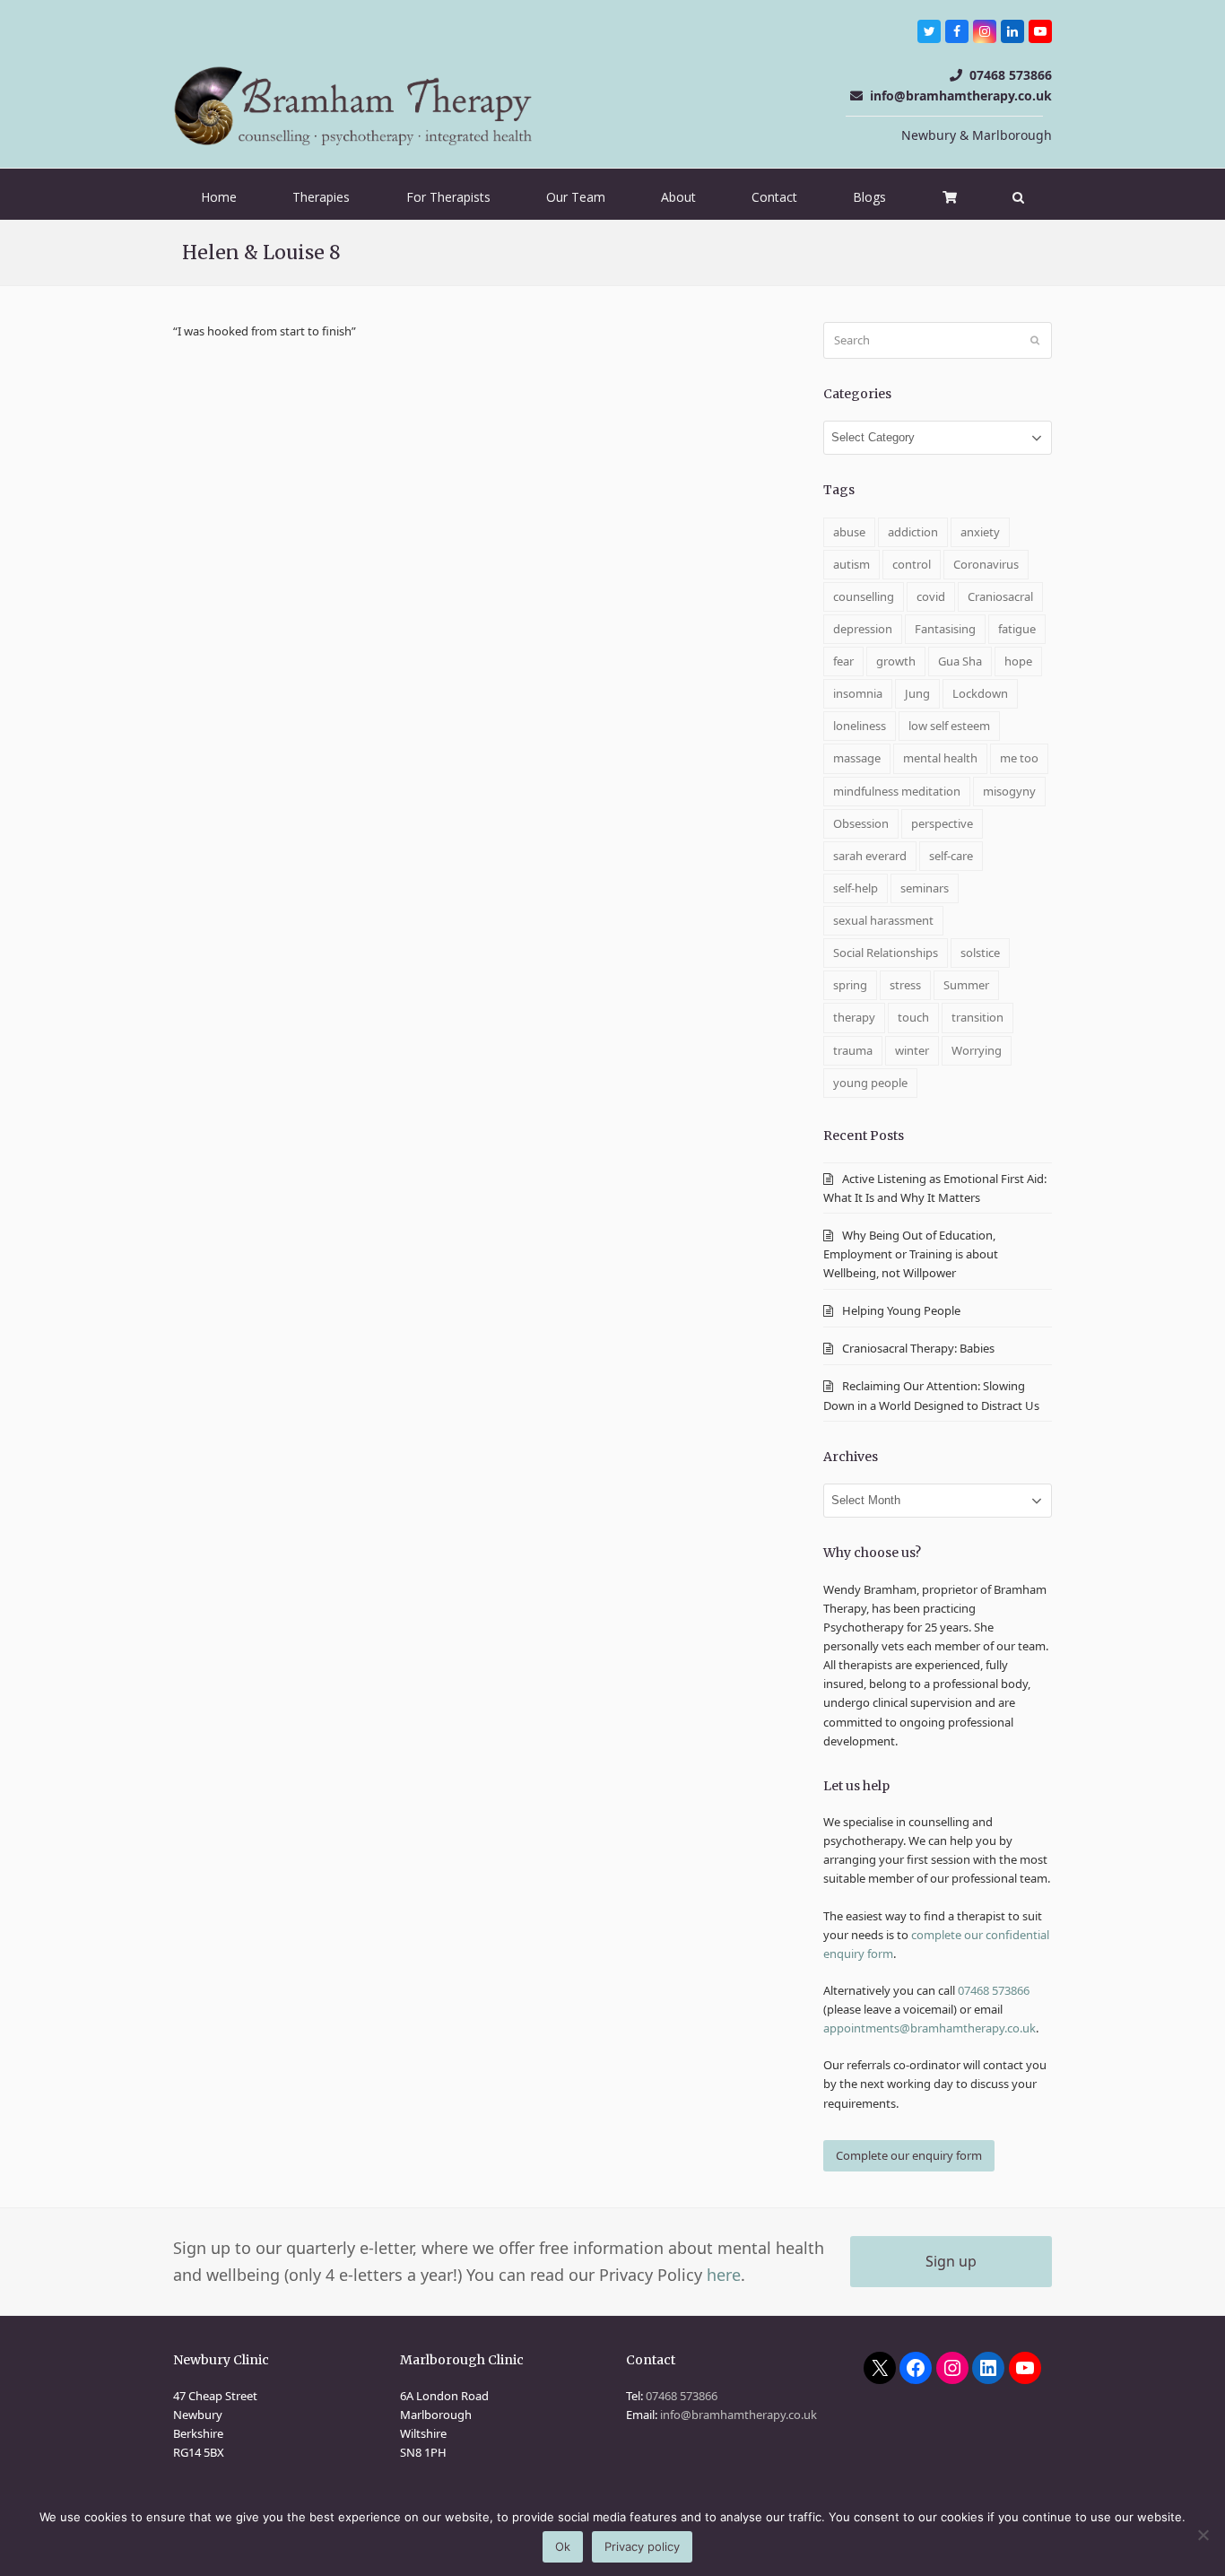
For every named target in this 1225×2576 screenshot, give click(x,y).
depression (863, 629)
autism (851, 564)
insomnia (858, 693)
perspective (942, 823)
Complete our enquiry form (909, 2155)
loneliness (860, 726)
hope (1018, 661)
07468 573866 (1011, 75)
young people (870, 1083)
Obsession (861, 823)
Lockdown (980, 693)
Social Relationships (886, 953)
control (912, 564)
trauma (853, 1050)
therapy (854, 1017)
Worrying (977, 1050)
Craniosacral (1000, 596)
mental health (940, 758)
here (724, 2275)
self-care (951, 856)
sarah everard (870, 856)
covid (931, 596)
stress (905, 985)
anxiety (980, 532)
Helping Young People (901, 1310)
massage (857, 758)
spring (850, 985)
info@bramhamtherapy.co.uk (961, 96)
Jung (917, 693)
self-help (856, 888)
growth (896, 661)
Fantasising (945, 629)
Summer (966, 985)
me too (1019, 758)
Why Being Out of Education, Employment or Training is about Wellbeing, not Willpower (911, 1254)
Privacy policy (642, 2546)
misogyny (1009, 791)
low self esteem (949, 726)
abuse (849, 532)
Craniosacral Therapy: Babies (920, 1348)
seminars (925, 888)
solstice (980, 953)
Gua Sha (960, 661)
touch (913, 1017)
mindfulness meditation (897, 791)
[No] (1203, 2535)
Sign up (951, 2261)
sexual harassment (883, 920)
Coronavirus (986, 564)
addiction (913, 532)
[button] (1018, 197)
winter (912, 1050)
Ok (563, 2546)
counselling (864, 596)
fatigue (1017, 629)
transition (977, 1017)
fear (843, 661)
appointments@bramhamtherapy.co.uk (930, 2028)
